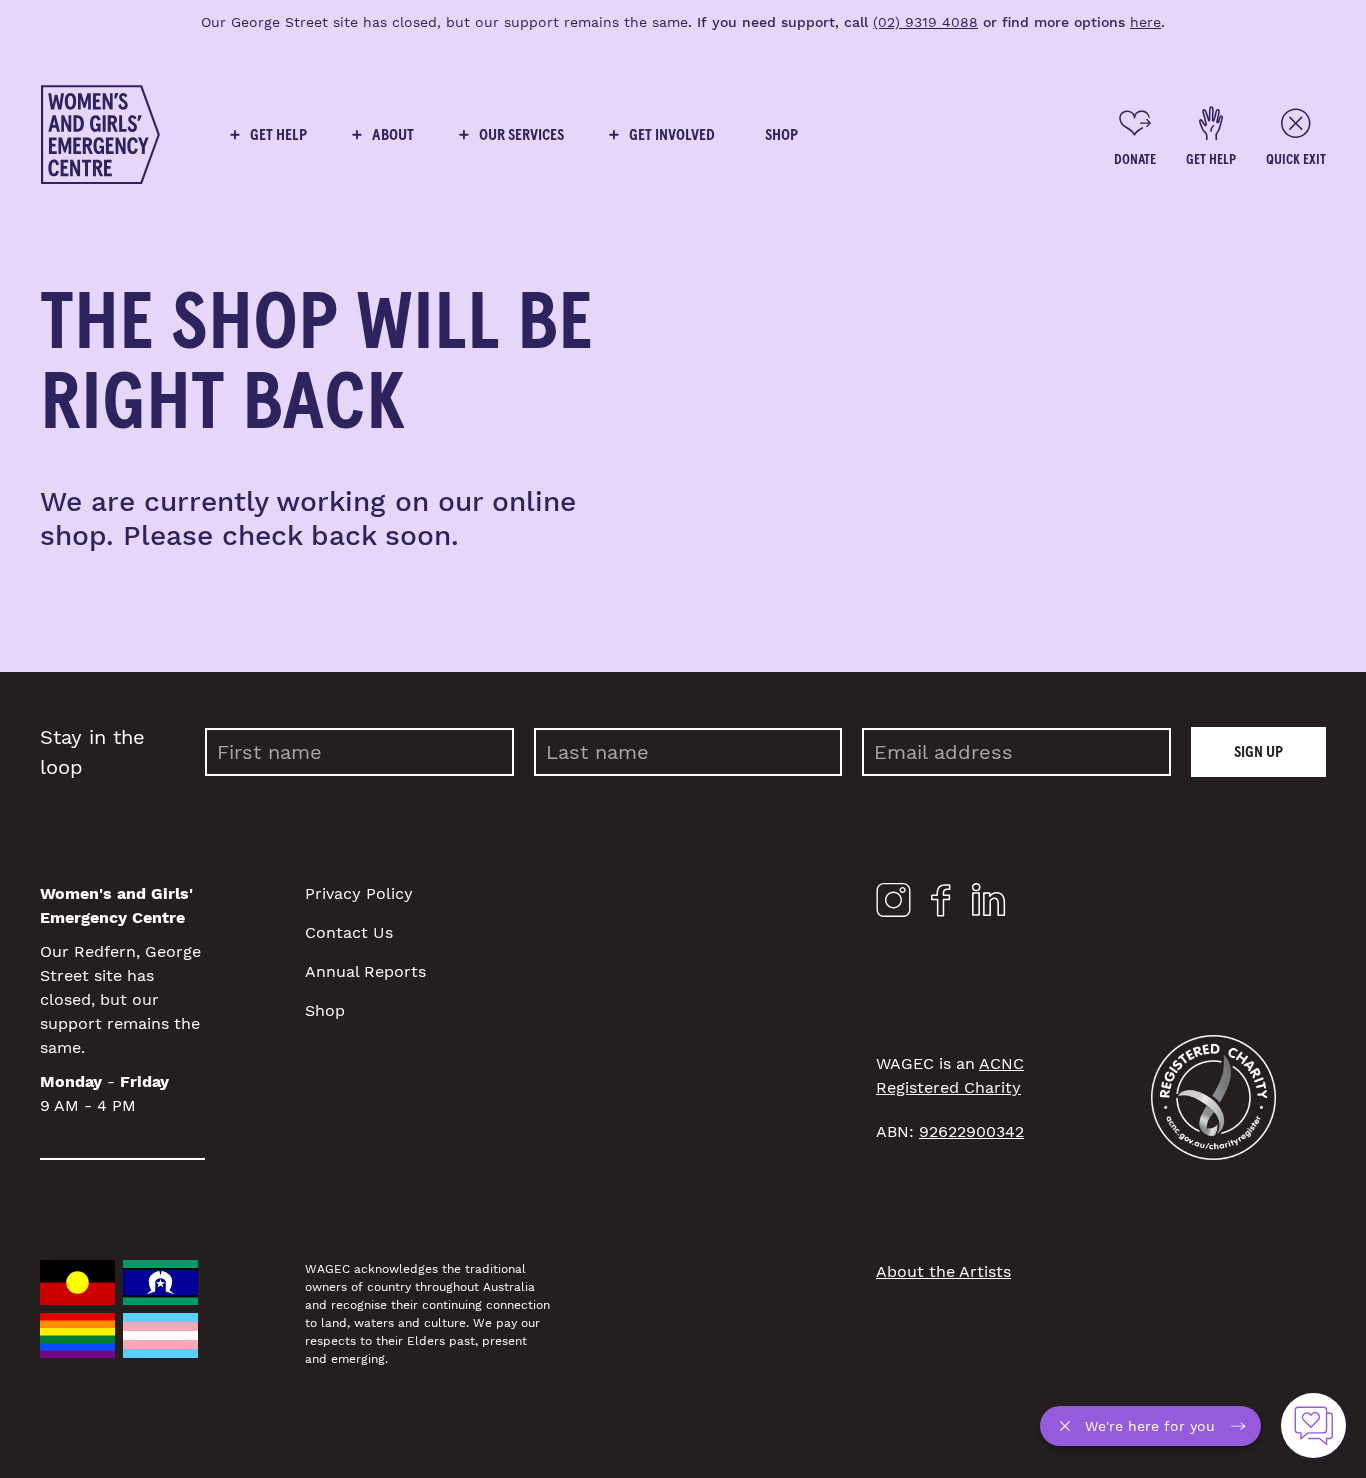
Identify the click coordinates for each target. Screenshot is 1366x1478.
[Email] (1016, 752)
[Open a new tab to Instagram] (893, 904)
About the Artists (943, 1271)
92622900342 (971, 1131)
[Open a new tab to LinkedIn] (988, 904)
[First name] (359, 752)
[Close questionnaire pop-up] (1070, 1426)
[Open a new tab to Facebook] (941, 905)
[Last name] (688, 752)
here (1145, 22)
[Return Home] (100, 135)
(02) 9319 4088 (925, 22)
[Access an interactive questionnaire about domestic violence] (1313, 1425)
